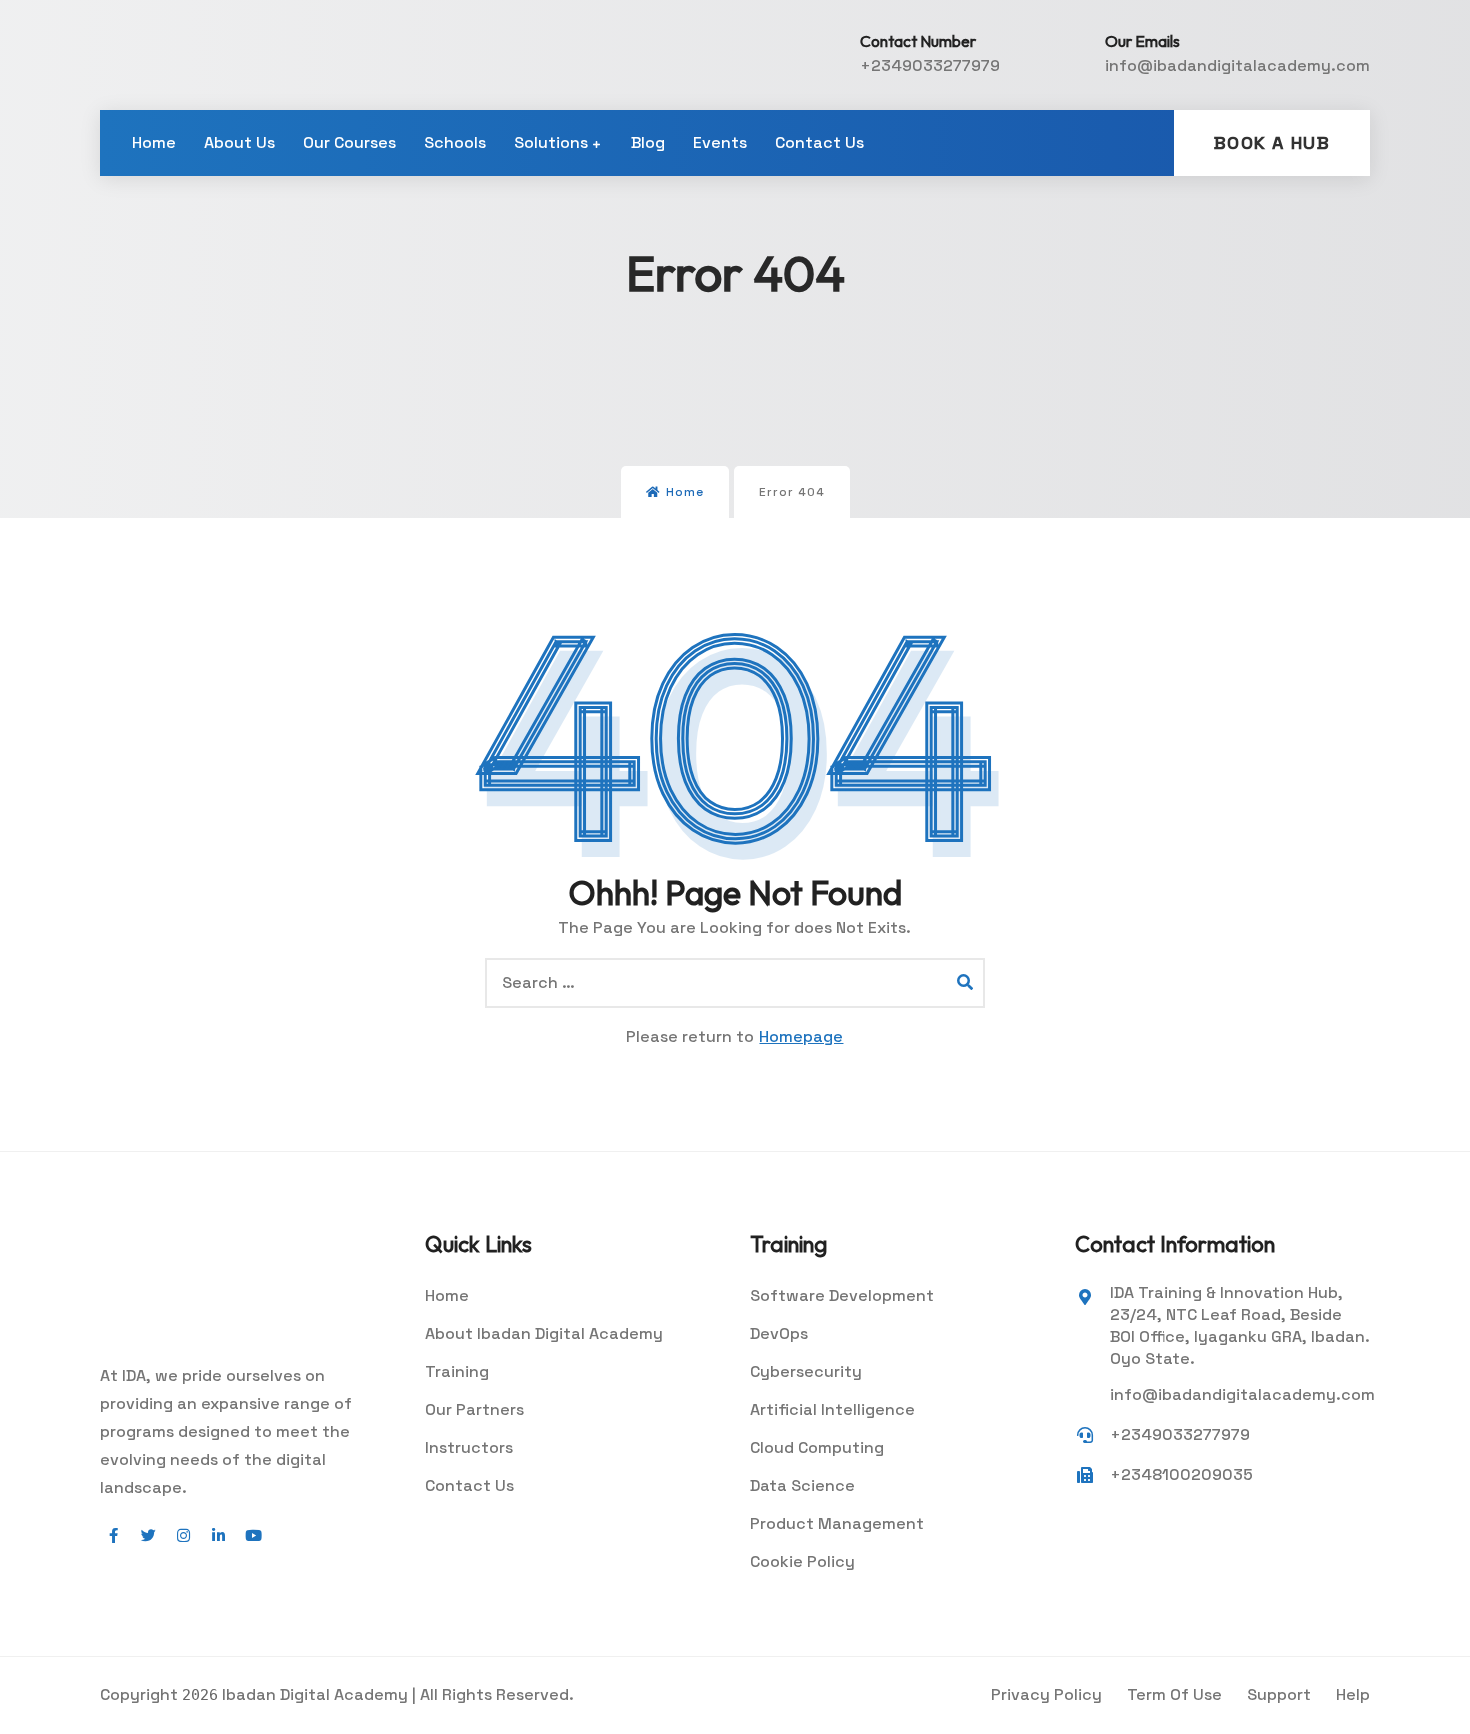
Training (457, 1371)
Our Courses (349, 142)
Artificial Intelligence (832, 1409)
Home (154, 142)
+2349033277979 (930, 65)
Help (1353, 1694)
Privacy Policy (1046, 1694)
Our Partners (474, 1409)
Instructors (469, 1447)
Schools (455, 142)
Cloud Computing (817, 1447)
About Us (239, 142)
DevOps (779, 1333)
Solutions (551, 142)
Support (1279, 1694)
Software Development (842, 1295)
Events (720, 142)
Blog (648, 142)
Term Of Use (1174, 1694)
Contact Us (819, 142)
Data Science (802, 1485)
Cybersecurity (806, 1371)
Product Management (837, 1523)
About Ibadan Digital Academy (544, 1333)
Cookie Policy (802, 1561)
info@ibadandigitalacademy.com (1237, 65)
